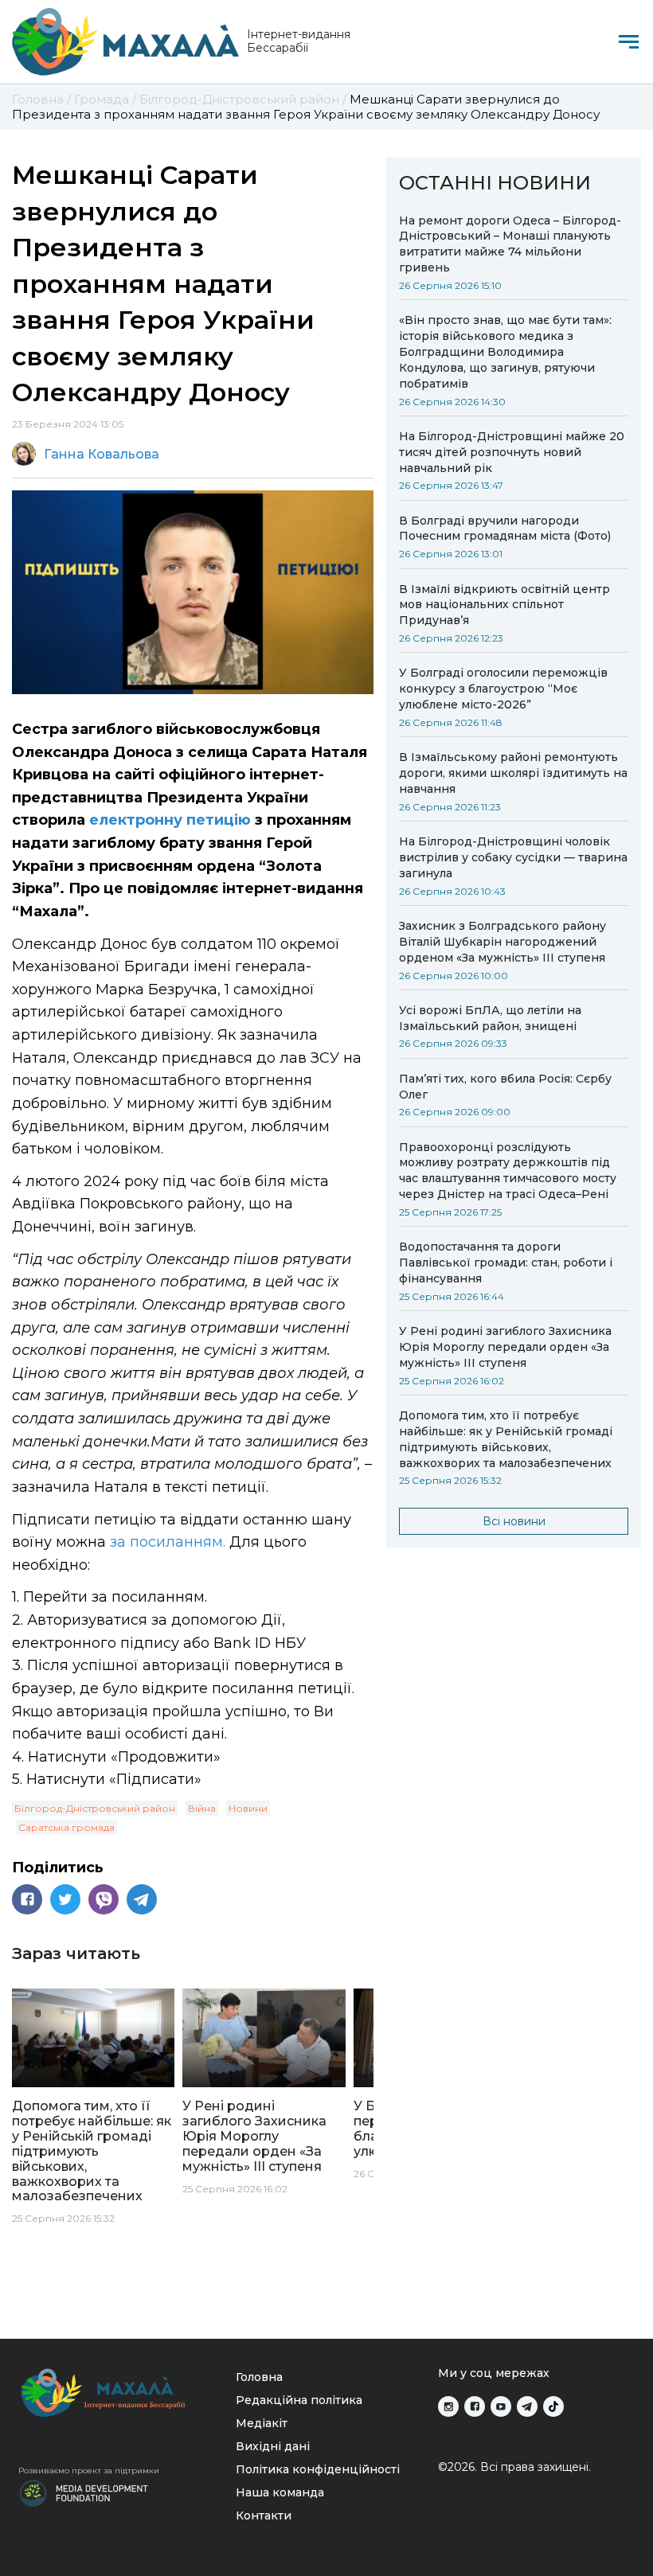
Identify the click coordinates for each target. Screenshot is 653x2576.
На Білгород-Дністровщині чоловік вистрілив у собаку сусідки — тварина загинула (513, 857)
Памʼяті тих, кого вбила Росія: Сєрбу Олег (505, 1087)
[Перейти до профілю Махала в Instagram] (448, 2406)
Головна (259, 2377)
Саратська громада (66, 1827)
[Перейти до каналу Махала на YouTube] (501, 2406)
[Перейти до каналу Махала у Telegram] (527, 2406)
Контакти (264, 2516)
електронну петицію (172, 820)
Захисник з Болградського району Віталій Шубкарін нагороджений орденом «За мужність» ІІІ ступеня (502, 942)
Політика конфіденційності (318, 2469)
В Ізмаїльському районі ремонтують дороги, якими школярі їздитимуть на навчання (513, 773)
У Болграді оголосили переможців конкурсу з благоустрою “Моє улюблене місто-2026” (503, 689)
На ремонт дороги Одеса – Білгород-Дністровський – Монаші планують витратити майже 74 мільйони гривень (510, 244)
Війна (202, 1808)
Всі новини (514, 1521)
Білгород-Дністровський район (95, 1808)
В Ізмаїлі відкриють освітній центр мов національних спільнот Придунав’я (504, 605)
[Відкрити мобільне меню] (629, 42)
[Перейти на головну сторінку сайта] (125, 42)
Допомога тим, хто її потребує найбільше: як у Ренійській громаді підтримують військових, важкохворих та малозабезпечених (506, 1439)
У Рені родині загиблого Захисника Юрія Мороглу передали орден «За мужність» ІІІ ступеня (505, 1347)
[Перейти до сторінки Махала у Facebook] (475, 2406)
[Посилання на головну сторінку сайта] (117, 2393)
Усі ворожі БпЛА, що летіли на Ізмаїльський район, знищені (490, 1018)
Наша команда (280, 2492)
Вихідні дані (273, 2446)
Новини (248, 1808)
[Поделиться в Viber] (104, 1899)
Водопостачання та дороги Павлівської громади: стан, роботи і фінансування (506, 1263)
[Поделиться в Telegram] (142, 1899)
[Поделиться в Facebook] (27, 1899)
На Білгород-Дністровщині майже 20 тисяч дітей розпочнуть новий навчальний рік (512, 452)
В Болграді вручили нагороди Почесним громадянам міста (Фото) (505, 529)
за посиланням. (168, 1542)
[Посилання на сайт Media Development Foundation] (84, 2492)
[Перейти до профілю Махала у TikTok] (553, 2406)
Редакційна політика (299, 2400)
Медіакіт (262, 2423)
